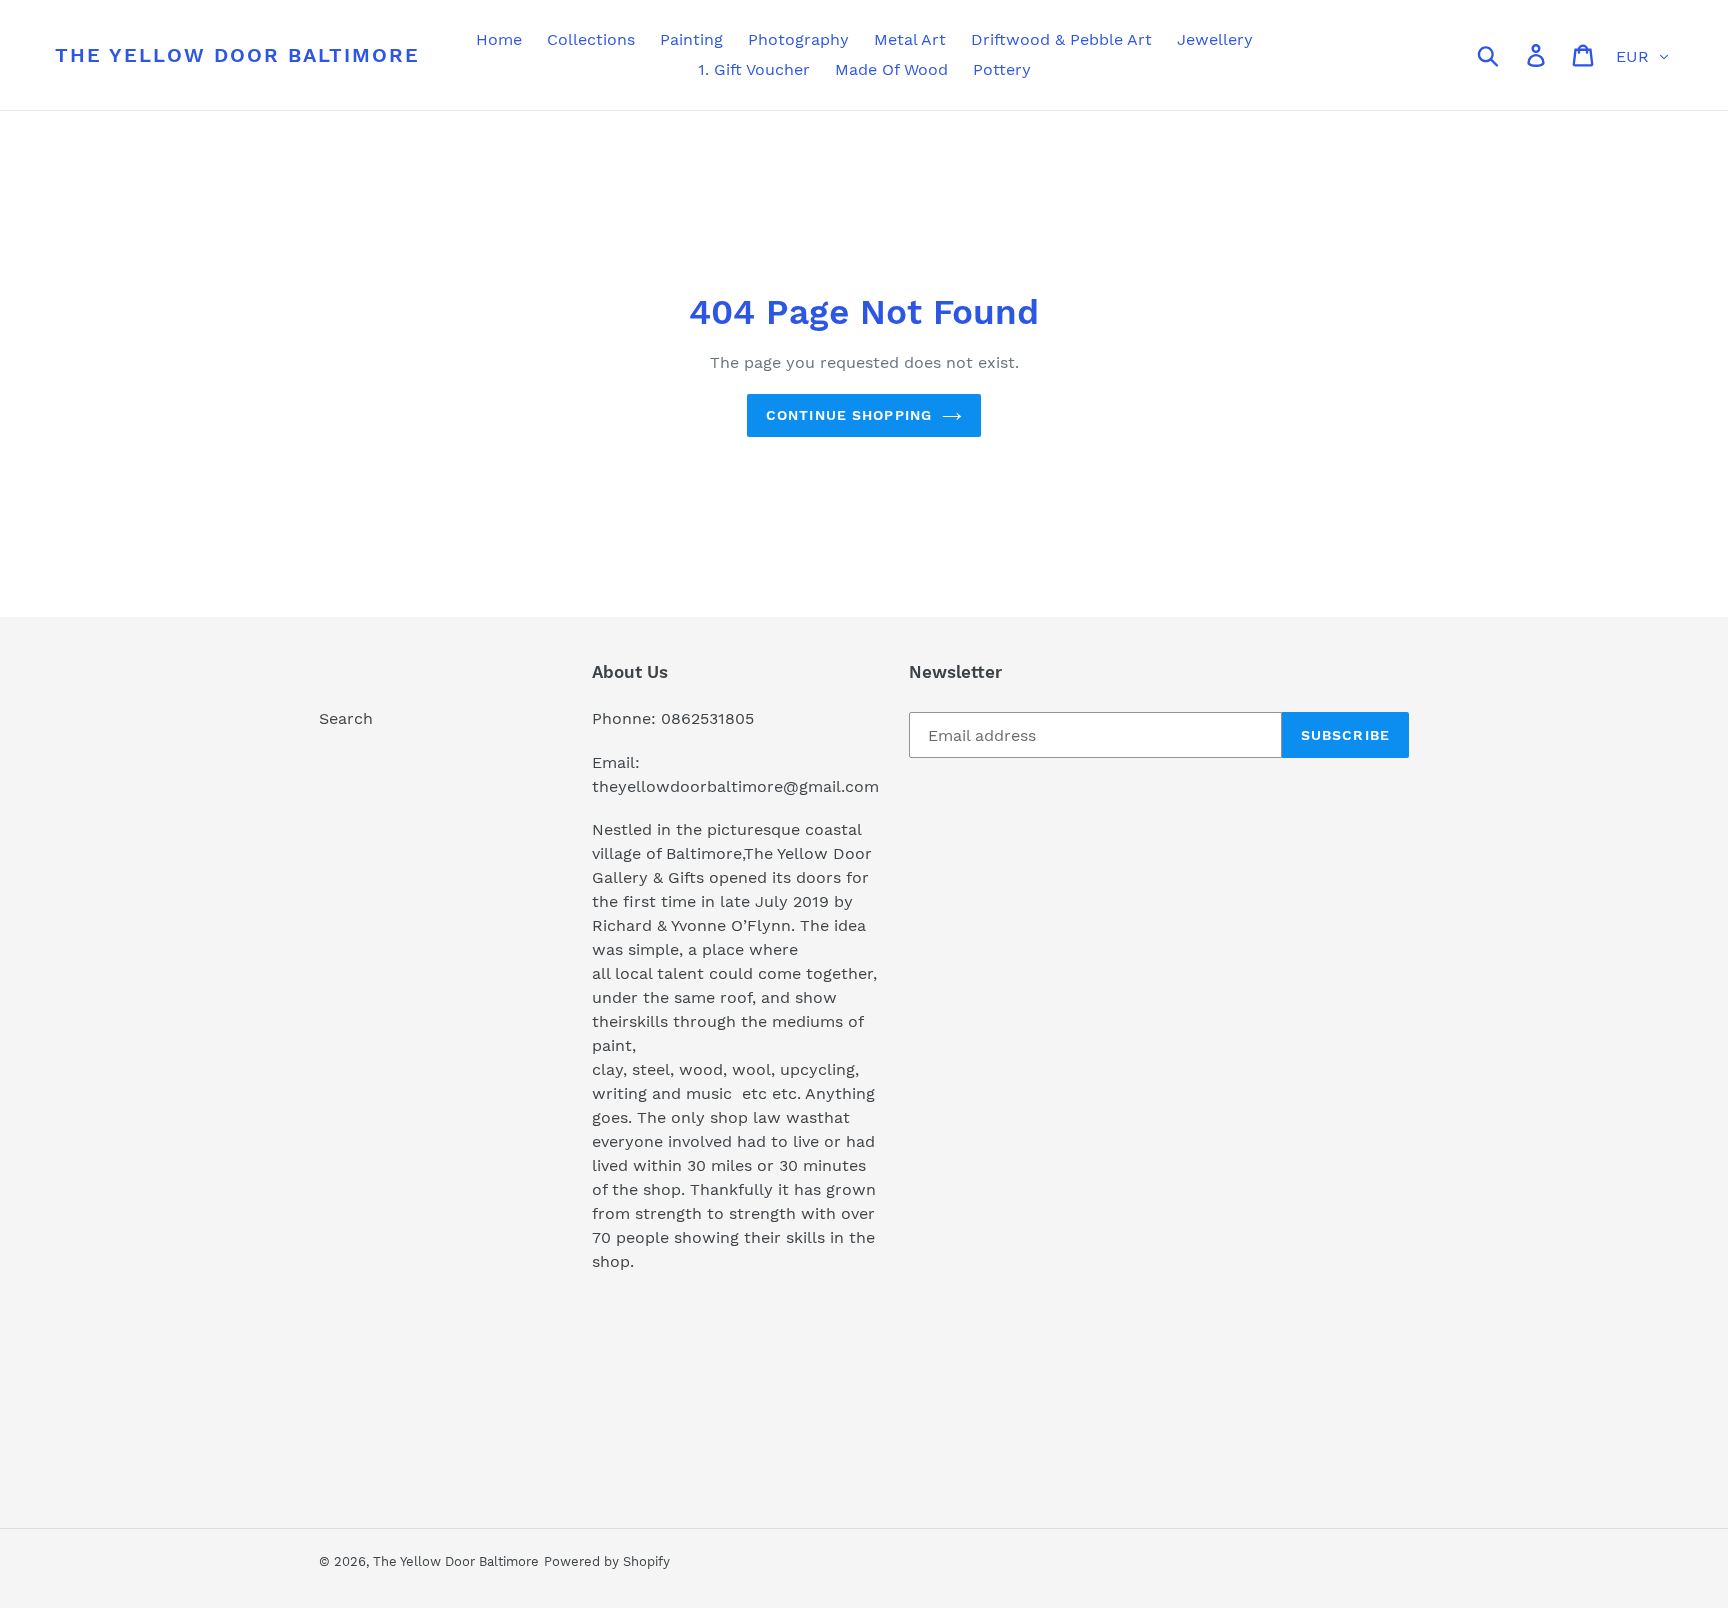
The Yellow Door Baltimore (237, 55)
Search (346, 718)
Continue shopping (849, 415)
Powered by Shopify (607, 1561)
